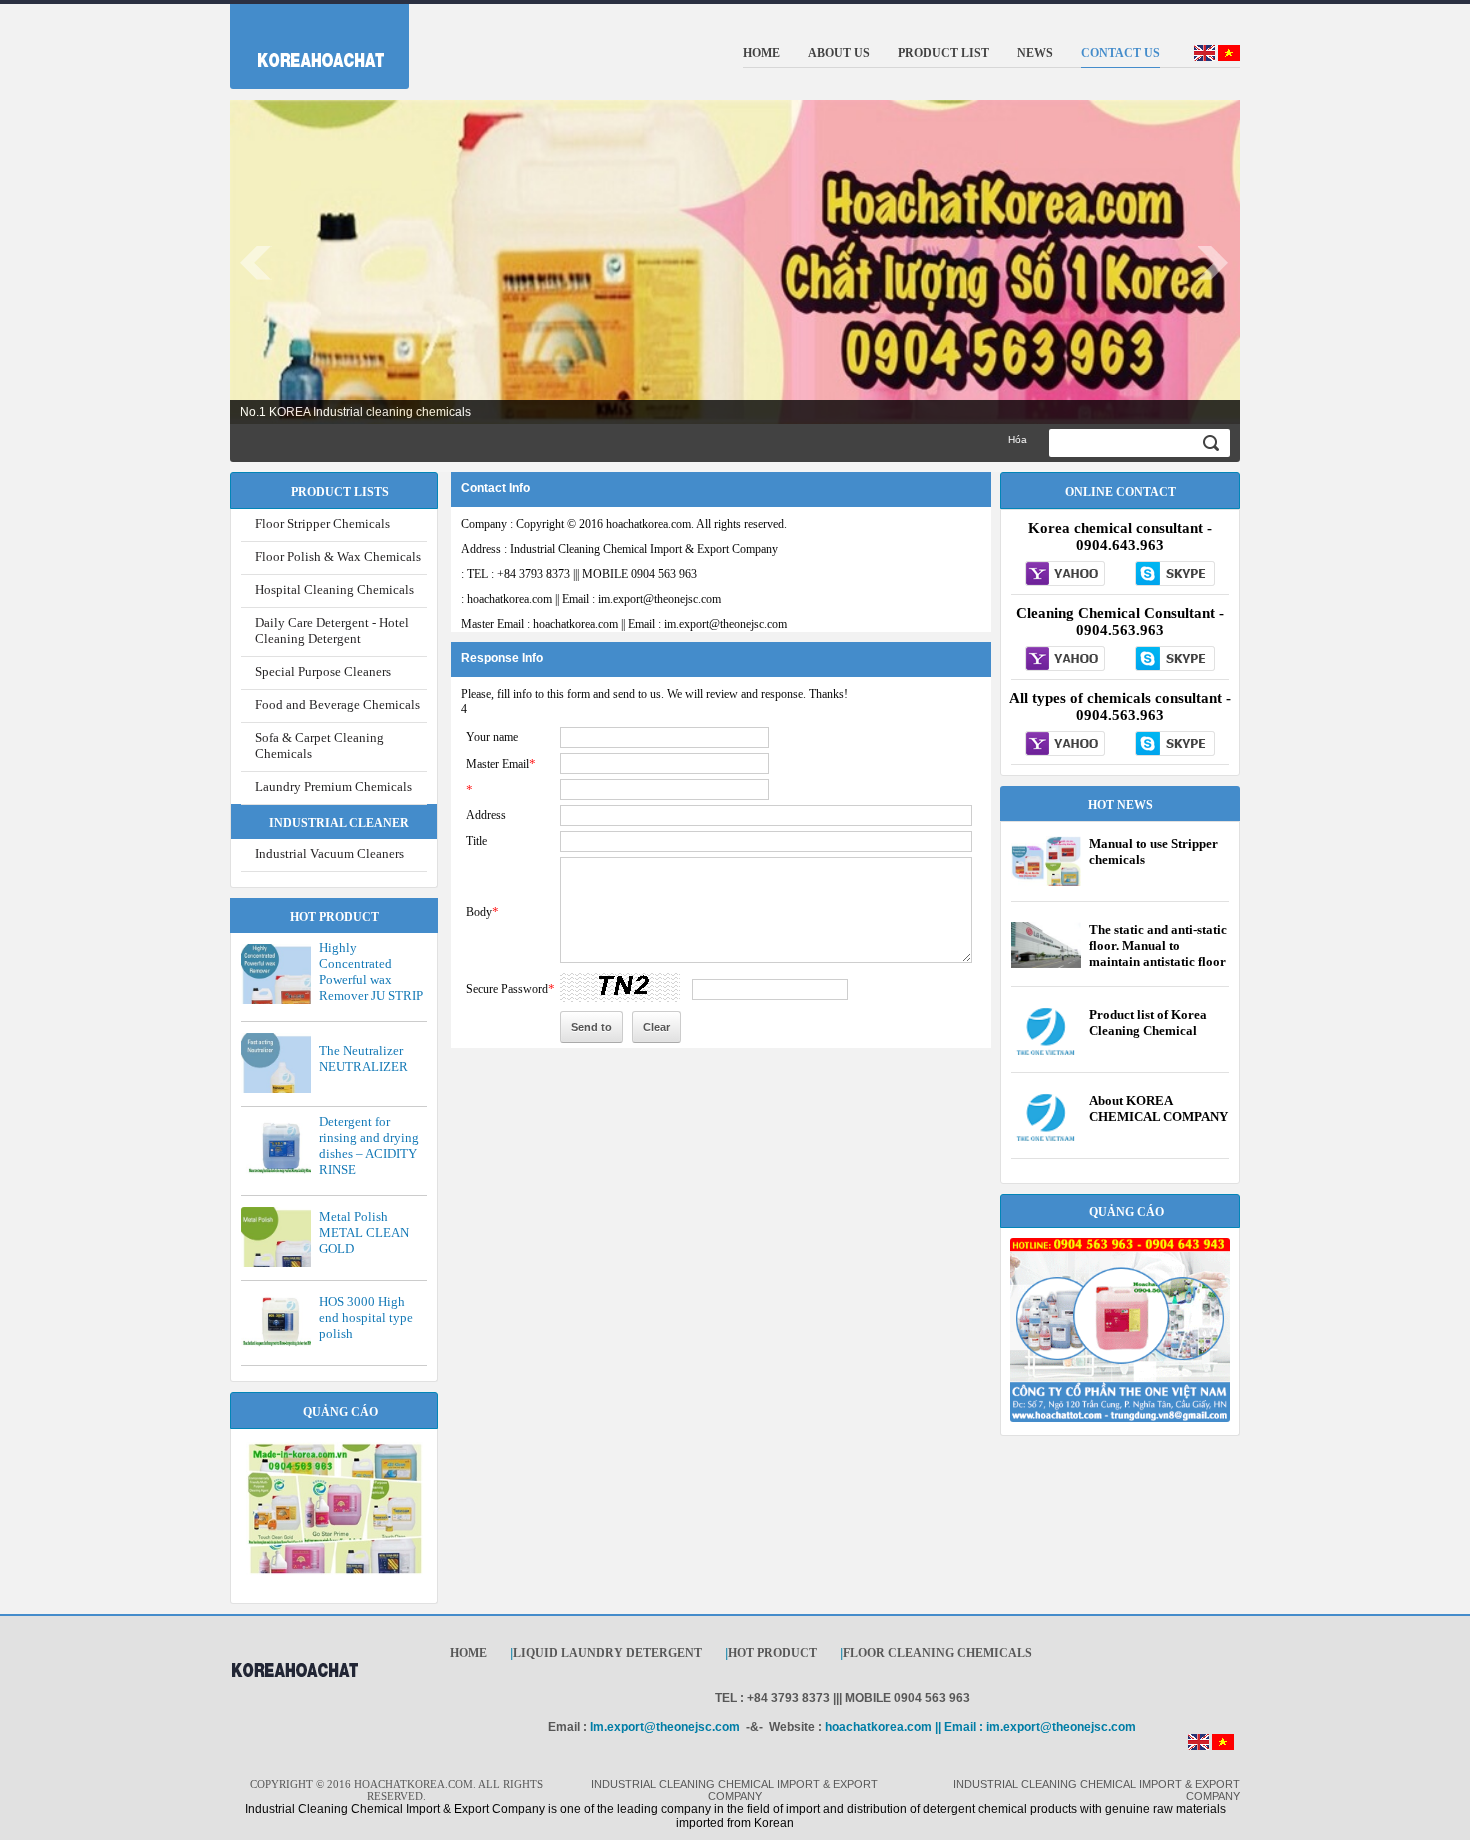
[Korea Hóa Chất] (307, 42)
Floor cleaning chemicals (937, 1653)
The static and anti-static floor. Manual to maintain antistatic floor (1158, 945)
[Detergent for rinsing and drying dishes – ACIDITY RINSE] (281, 1170)
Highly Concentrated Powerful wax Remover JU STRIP (371, 971)
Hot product (772, 1653)
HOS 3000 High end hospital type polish (366, 1317)
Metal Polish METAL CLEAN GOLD (364, 1232)
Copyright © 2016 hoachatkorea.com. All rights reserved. (624, 524)
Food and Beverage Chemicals (337, 704)
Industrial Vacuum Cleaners (329, 853)
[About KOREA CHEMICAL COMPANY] (1046, 1138)
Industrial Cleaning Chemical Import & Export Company (619, 549)
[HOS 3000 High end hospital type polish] (281, 1343)
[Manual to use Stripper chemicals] (1046, 885)
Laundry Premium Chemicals (333, 786)
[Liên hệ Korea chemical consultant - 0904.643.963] (1065, 575)
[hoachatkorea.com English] (1198, 1746)
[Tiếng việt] (1229, 57)
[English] (1204, 57)
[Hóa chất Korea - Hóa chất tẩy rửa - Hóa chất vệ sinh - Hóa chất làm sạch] (294, 1687)
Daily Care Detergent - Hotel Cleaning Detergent (332, 630)
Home (468, 1653)
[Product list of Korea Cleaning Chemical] (1046, 1052)
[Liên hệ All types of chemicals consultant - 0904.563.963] (1065, 745)
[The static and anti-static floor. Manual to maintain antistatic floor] (1046, 964)
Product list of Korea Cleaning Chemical (1148, 1022)
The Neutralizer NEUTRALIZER (363, 1058)
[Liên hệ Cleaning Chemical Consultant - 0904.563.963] (1065, 660)
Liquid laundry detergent (607, 1653)
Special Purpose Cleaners (323, 671)
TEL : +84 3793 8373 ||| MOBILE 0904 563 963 (579, 574)
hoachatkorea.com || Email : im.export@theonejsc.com (591, 599)
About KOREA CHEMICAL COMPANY (1158, 1108)
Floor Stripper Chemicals (322, 523)
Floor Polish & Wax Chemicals (338, 556)
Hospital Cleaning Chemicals (334, 589)
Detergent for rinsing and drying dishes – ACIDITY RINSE (369, 1145)
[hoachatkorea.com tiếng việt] (1223, 1746)
